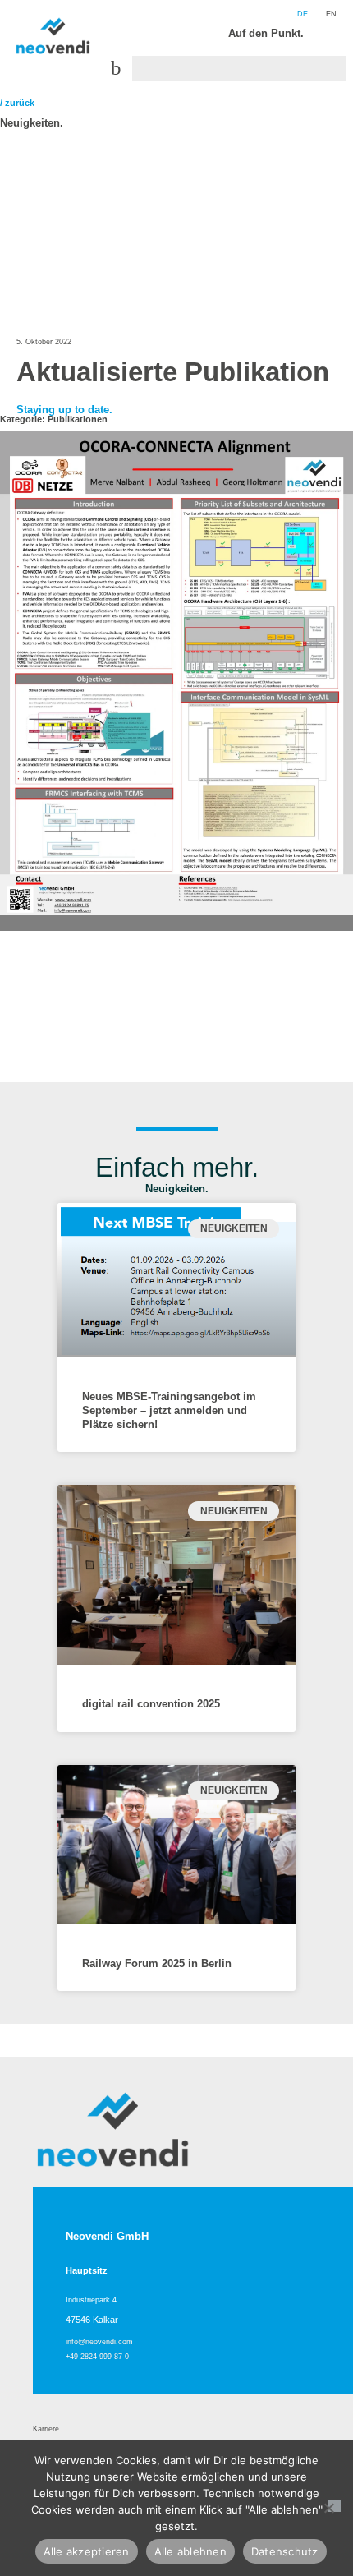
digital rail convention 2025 (151, 1704)
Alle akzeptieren (87, 2551)
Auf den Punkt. (266, 33)
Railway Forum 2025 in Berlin (157, 1963)
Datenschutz (285, 2551)
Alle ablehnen (190, 2551)
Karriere (46, 2429)
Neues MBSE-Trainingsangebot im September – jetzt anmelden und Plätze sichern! (169, 1410)
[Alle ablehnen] (335, 2506)
